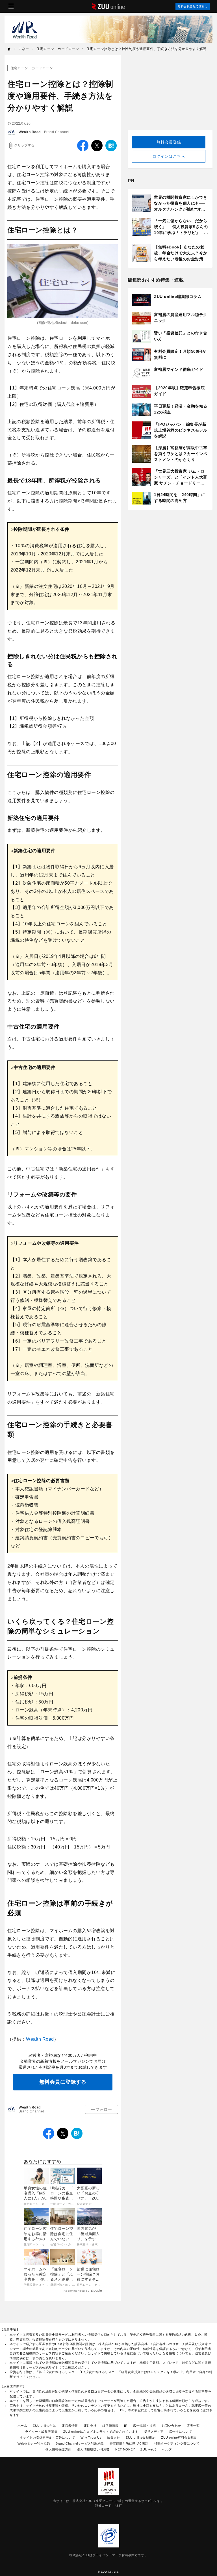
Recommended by (76, 2291)
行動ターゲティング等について (177, 2443)
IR (126, 2426)
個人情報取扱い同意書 (93, 2449)
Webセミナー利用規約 (34, 2443)
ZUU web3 (148, 2449)
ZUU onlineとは (44, 2426)
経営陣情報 (110, 2426)
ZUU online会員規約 (141, 2438)
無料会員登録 (169, 142)
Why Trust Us (91, 2438)
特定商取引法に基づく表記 (129, 2443)
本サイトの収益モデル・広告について (47, 2438)
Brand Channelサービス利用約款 (80, 2443)
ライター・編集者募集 (41, 2432)
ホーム (22, 2426)
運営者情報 (70, 2426)
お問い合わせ (171, 2426)
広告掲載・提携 (145, 2426)
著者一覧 (193, 2426)
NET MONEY (125, 2449)
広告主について (181, 2432)
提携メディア (154, 2432)
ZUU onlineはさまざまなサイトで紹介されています (101, 2432)
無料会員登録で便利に (193, 6)
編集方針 (114, 2438)
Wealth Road (30, 132)
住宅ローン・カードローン (32, 68)
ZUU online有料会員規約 (179, 2438)
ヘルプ (167, 2449)
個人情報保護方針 (58, 2449)
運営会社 (90, 2426)
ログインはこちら (169, 156)
